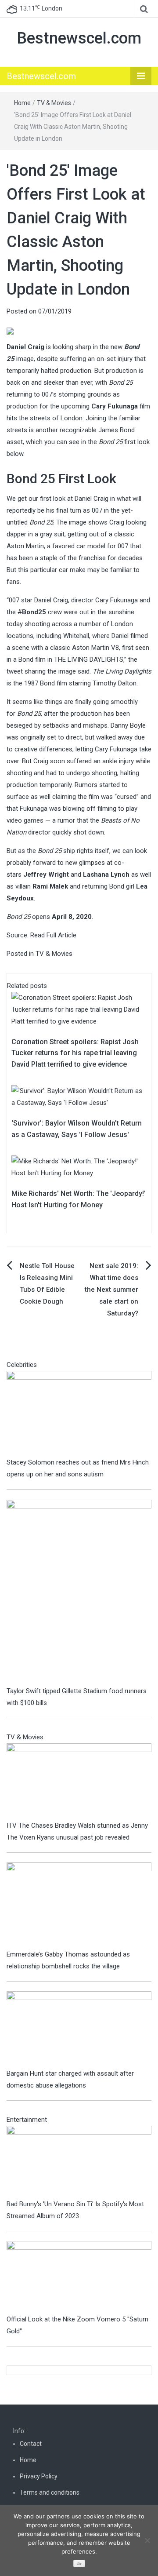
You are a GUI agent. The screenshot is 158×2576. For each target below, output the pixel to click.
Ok (79, 2564)
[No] (147, 2540)
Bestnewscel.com (79, 38)
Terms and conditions (50, 2492)
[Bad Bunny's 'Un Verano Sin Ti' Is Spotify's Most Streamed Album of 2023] (79, 2161)
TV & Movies (54, 103)
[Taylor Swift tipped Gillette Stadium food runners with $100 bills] (79, 1592)
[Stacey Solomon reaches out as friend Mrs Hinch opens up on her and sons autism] (79, 1414)
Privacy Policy (39, 2476)
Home (22, 103)
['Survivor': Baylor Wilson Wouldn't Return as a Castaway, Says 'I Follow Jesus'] (79, 1097)
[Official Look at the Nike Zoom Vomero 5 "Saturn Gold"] (79, 2277)
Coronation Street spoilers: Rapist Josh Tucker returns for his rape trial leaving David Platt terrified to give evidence (75, 1053)
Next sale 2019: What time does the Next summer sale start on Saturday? (111, 1290)
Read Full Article (53, 935)
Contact (31, 2444)
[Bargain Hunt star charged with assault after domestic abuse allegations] (79, 2029)
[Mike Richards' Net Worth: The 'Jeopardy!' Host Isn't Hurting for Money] (79, 1167)
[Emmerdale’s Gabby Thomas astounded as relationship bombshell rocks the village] (79, 1905)
